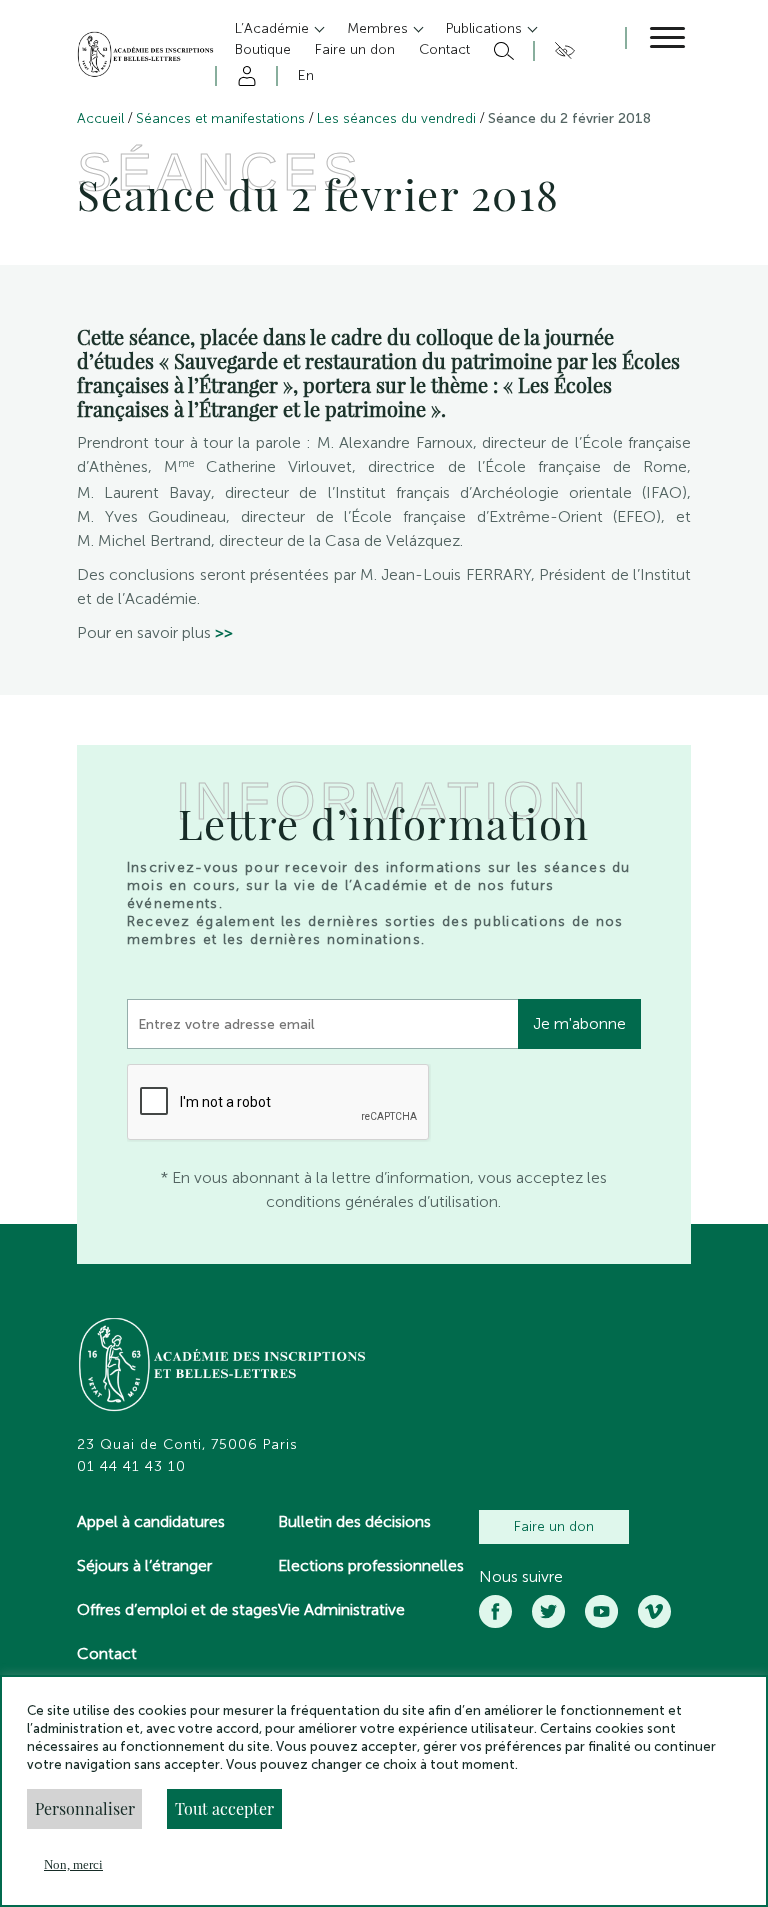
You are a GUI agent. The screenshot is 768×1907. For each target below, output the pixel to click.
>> (224, 632)
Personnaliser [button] (85, 1808)
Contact (107, 1653)
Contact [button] (444, 49)
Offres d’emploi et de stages (177, 1609)
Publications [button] (486, 28)
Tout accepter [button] (224, 1808)
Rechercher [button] (501, 51)
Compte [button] (243, 76)
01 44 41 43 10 (131, 1467)
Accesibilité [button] (561, 51)
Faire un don (554, 1526)
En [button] (306, 75)
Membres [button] (379, 28)
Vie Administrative (341, 1609)
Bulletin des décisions (354, 1521)
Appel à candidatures (151, 1521)
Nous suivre (521, 1577)
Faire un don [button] (355, 49)
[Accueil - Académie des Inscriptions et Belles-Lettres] (223, 1367)
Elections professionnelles (371, 1565)
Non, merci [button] (73, 1864)
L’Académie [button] (274, 28)
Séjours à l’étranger (144, 1565)
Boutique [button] (263, 49)
